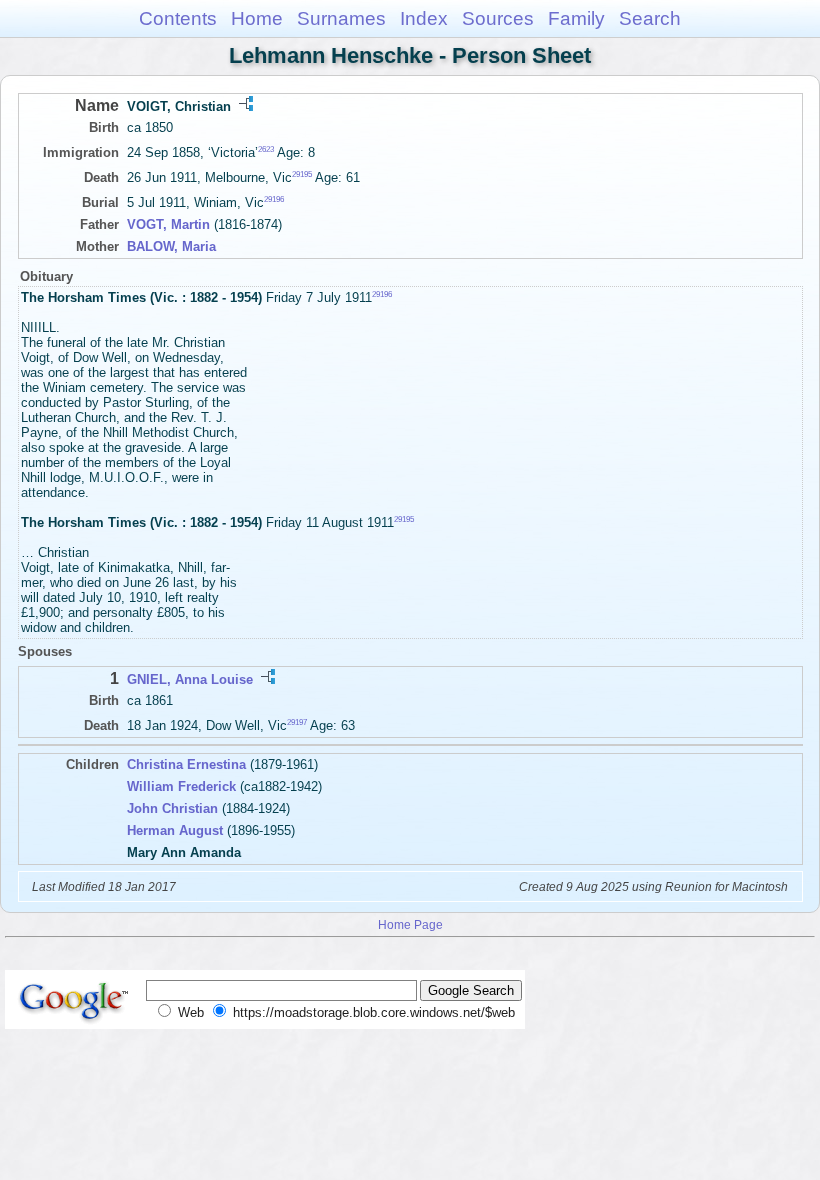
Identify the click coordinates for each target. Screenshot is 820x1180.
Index (424, 18)
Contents (178, 18)
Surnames (341, 18)
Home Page (410, 924)
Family (576, 18)
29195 (302, 174)
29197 (297, 722)
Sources (498, 18)
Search (650, 18)
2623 (266, 149)
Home (257, 18)
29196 (274, 199)
